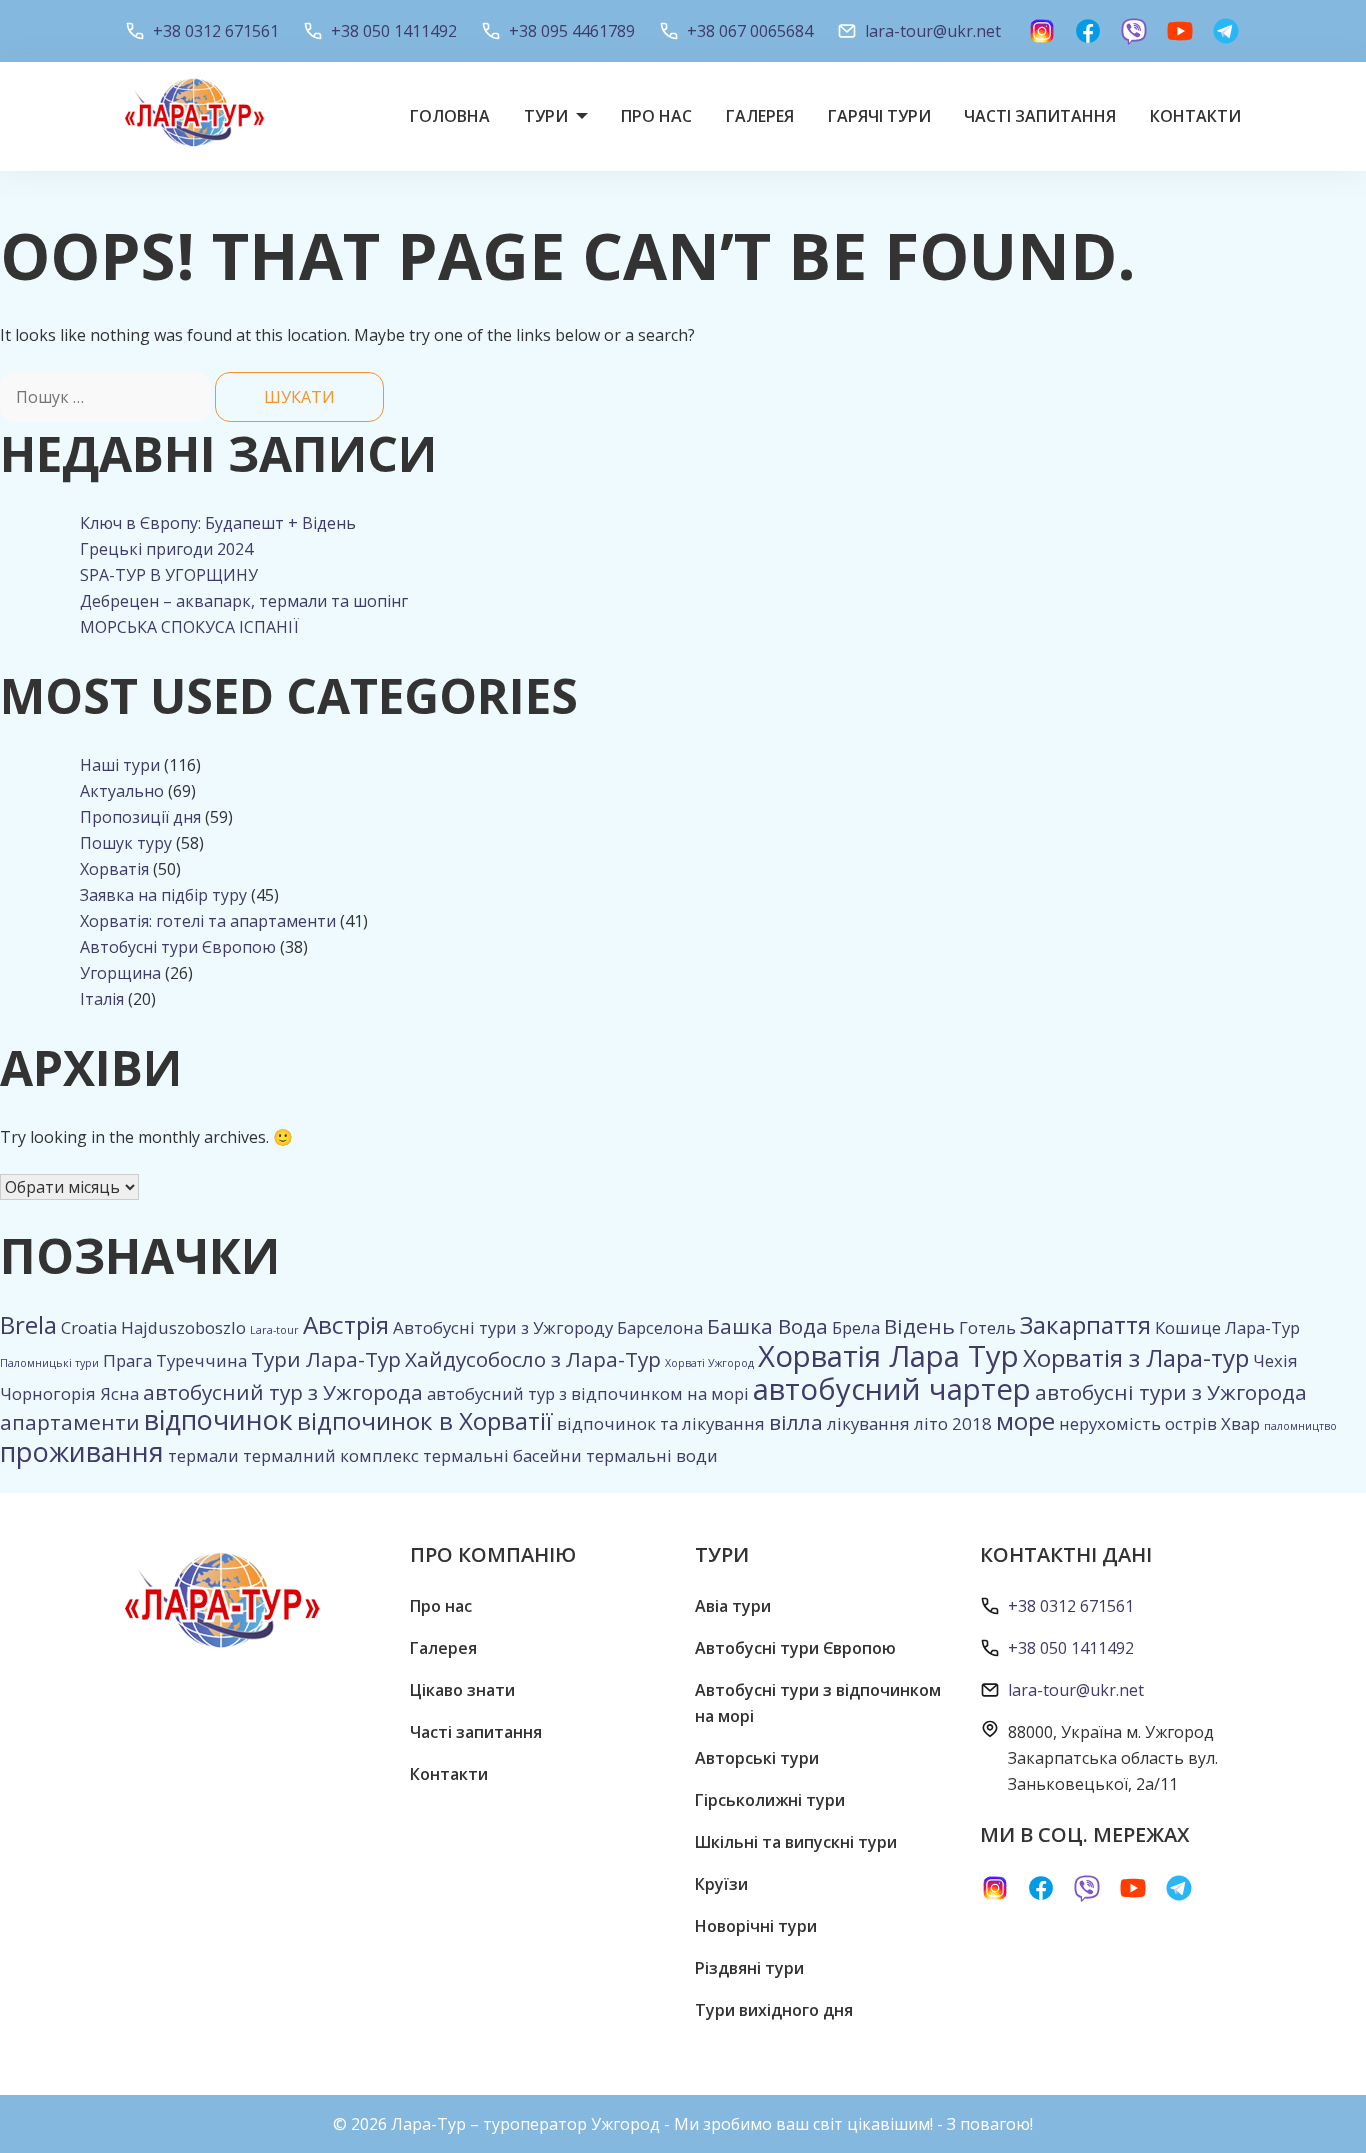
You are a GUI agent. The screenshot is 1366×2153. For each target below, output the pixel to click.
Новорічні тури (756, 1926)
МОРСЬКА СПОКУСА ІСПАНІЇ (189, 627)
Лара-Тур (1262, 1327)
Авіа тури (733, 1606)
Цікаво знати (462, 1690)
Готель (987, 1327)
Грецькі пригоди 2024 (166, 549)
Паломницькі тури (49, 1363)
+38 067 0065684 (750, 31)
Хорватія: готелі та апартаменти (208, 921)
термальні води (652, 1455)
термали (203, 1455)
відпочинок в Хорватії (425, 1420)
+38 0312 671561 (216, 31)
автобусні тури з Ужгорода (1171, 1392)
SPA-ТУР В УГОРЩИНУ (169, 575)
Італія (102, 999)
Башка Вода (767, 1326)
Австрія (346, 1324)
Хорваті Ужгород (709, 1363)
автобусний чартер (892, 1389)
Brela (28, 1324)
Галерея (760, 116)
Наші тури (120, 765)
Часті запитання (1040, 116)
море (1025, 1420)
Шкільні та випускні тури (796, 1842)
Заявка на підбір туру (163, 895)
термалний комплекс (331, 1455)
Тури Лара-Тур (326, 1359)
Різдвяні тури (749, 1968)
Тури (546, 116)
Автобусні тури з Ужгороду (503, 1327)
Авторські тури (757, 1758)
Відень (919, 1326)
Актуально (122, 791)
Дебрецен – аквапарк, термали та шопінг (244, 601)
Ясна (119, 1393)
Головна (450, 116)
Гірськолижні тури (770, 1800)
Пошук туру (126, 843)
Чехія (1275, 1360)
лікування (868, 1423)
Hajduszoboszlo (183, 1327)
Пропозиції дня (140, 817)
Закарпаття (1085, 1324)
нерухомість (1110, 1423)
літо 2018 (953, 1423)
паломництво (1300, 1426)
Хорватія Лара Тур (888, 1356)
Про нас (656, 116)
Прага (127, 1360)
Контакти (1195, 116)
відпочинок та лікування (661, 1423)
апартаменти (70, 1422)
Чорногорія (48, 1393)
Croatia (89, 1327)
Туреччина (201, 1360)
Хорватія (114, 869)
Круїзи (721, 1884)
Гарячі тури (879, 116)
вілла (796, 1422)
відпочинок (218, 1419)
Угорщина (120, 973)
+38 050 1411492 (394, 31)
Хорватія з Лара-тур (1136, 1357)
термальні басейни (502, 1455)
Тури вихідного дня (774, 2010)
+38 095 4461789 (572, 31)
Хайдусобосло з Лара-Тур (533, 1359)
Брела (856, 1327)
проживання (82, 1451)
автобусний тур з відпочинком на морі (588, 1393)
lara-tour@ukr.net (933, 31)
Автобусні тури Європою (178, 947)
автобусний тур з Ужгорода (283, 1392)
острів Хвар (1212, 1423)
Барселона (660, 1327)
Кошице (1188, 1327)
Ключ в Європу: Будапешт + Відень (218, 523)
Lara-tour (274, 1330)
